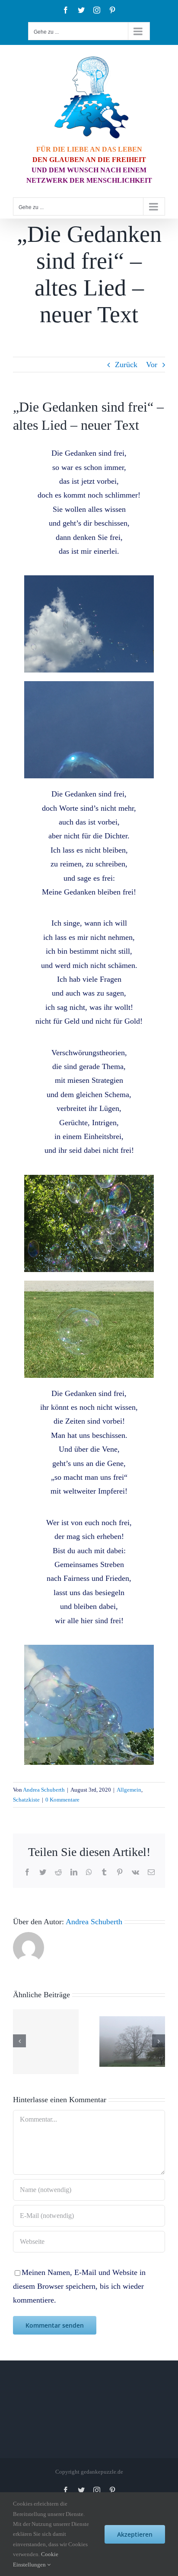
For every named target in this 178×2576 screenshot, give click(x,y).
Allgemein (129, 1790)
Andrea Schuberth (44, 1790)
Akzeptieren (135, 2534)
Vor (152, 365)
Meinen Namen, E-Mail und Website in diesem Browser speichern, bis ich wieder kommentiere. (79, 2286)
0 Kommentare (62, 1800)
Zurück (126, 365)
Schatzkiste (26, 1800)
